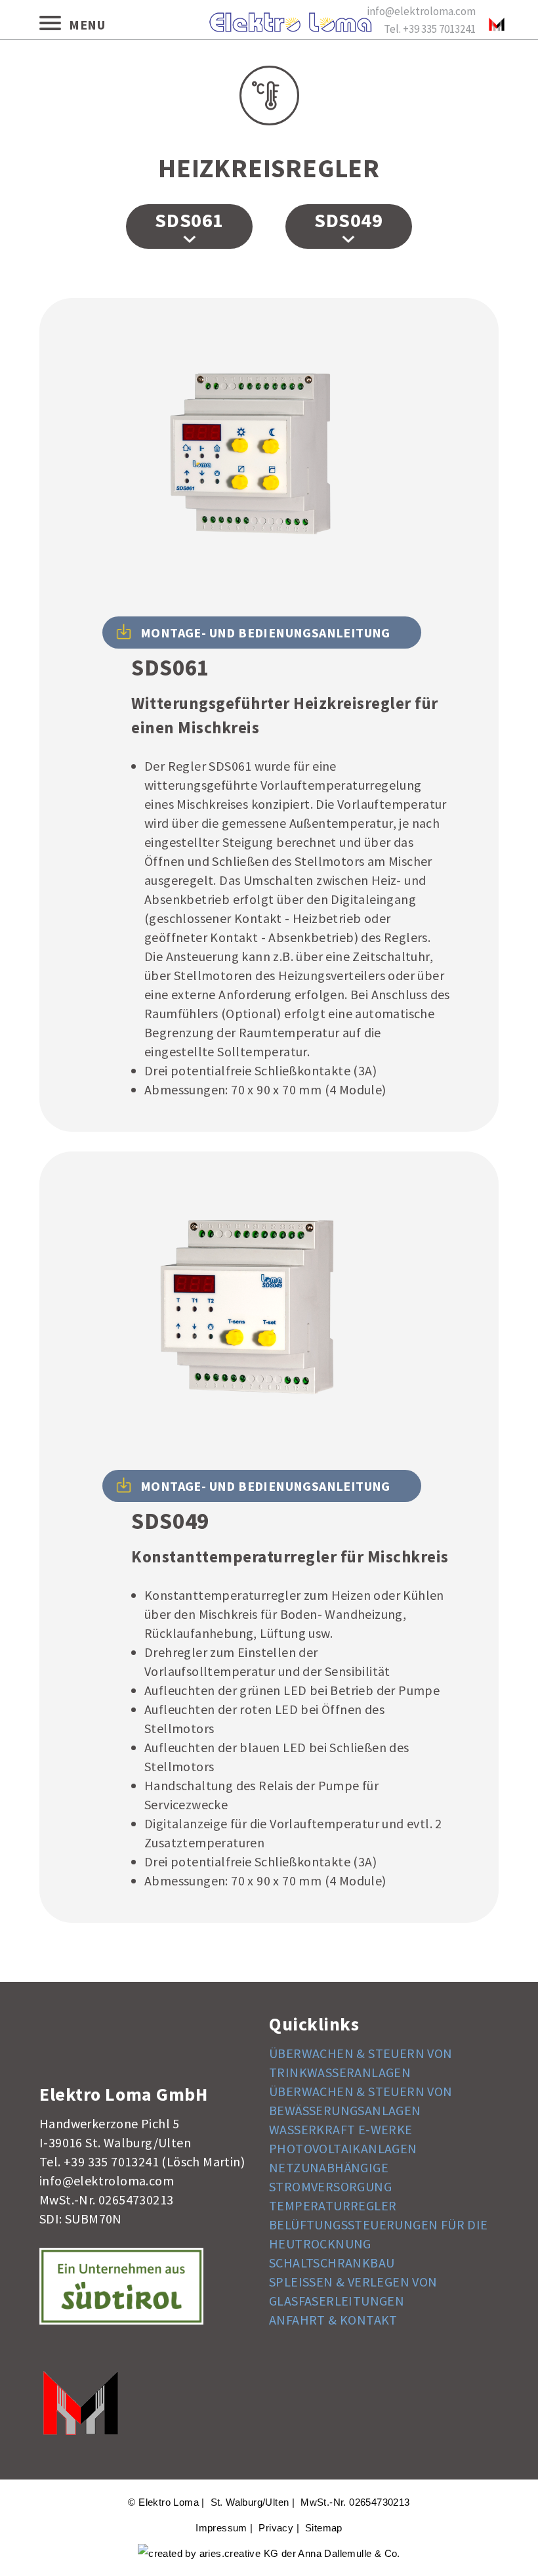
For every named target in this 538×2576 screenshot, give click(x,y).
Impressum (221, 2528)
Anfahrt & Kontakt (333, 2320)
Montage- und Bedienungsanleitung (265, 633)
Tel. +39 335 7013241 (430, 29)
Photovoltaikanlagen (343, 2148)
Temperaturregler (333, 2205)
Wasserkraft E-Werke (341, 2129)
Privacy (276, 2528)
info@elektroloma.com (421, 11)
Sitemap (324, 2528)
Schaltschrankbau (332, 2263)
